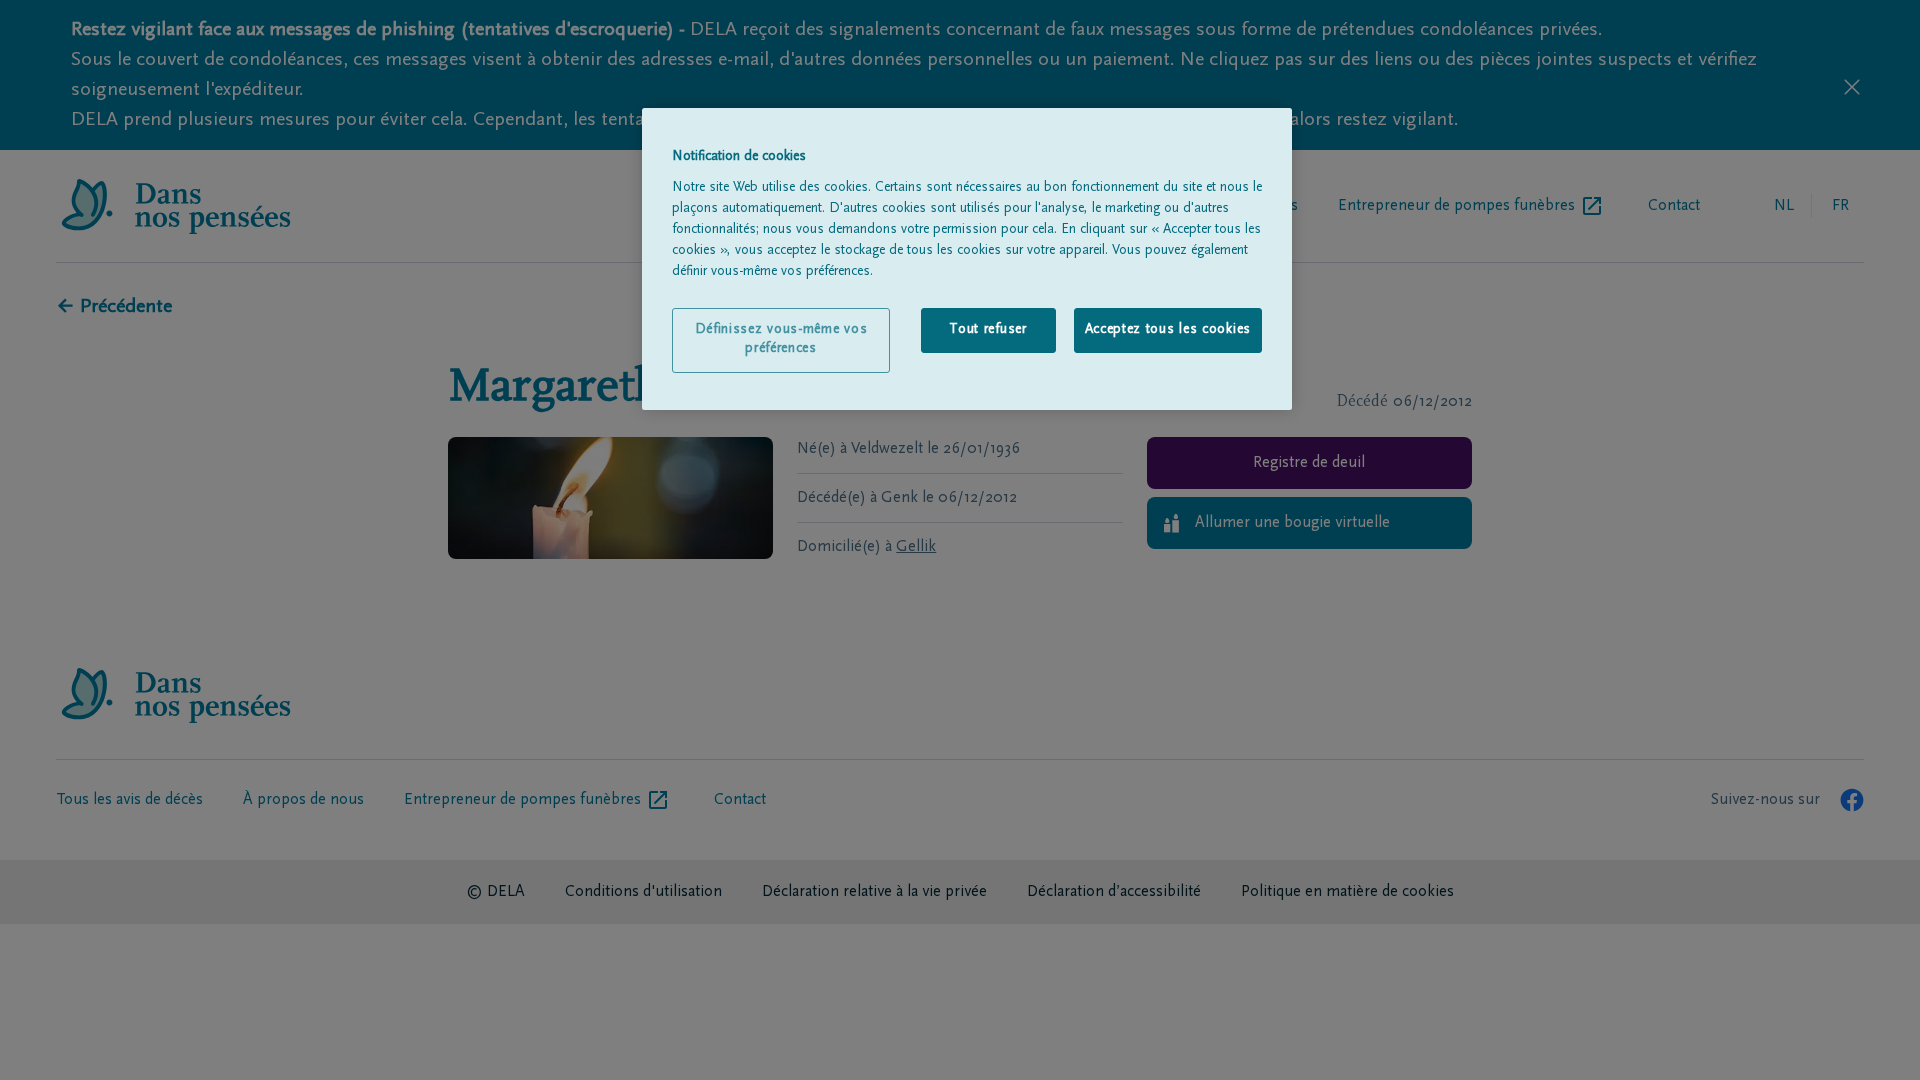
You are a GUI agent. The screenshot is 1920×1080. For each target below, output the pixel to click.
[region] (967, 259)
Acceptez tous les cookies (1168, 330)
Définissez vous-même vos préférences (781, 340)
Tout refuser (987, 330)
